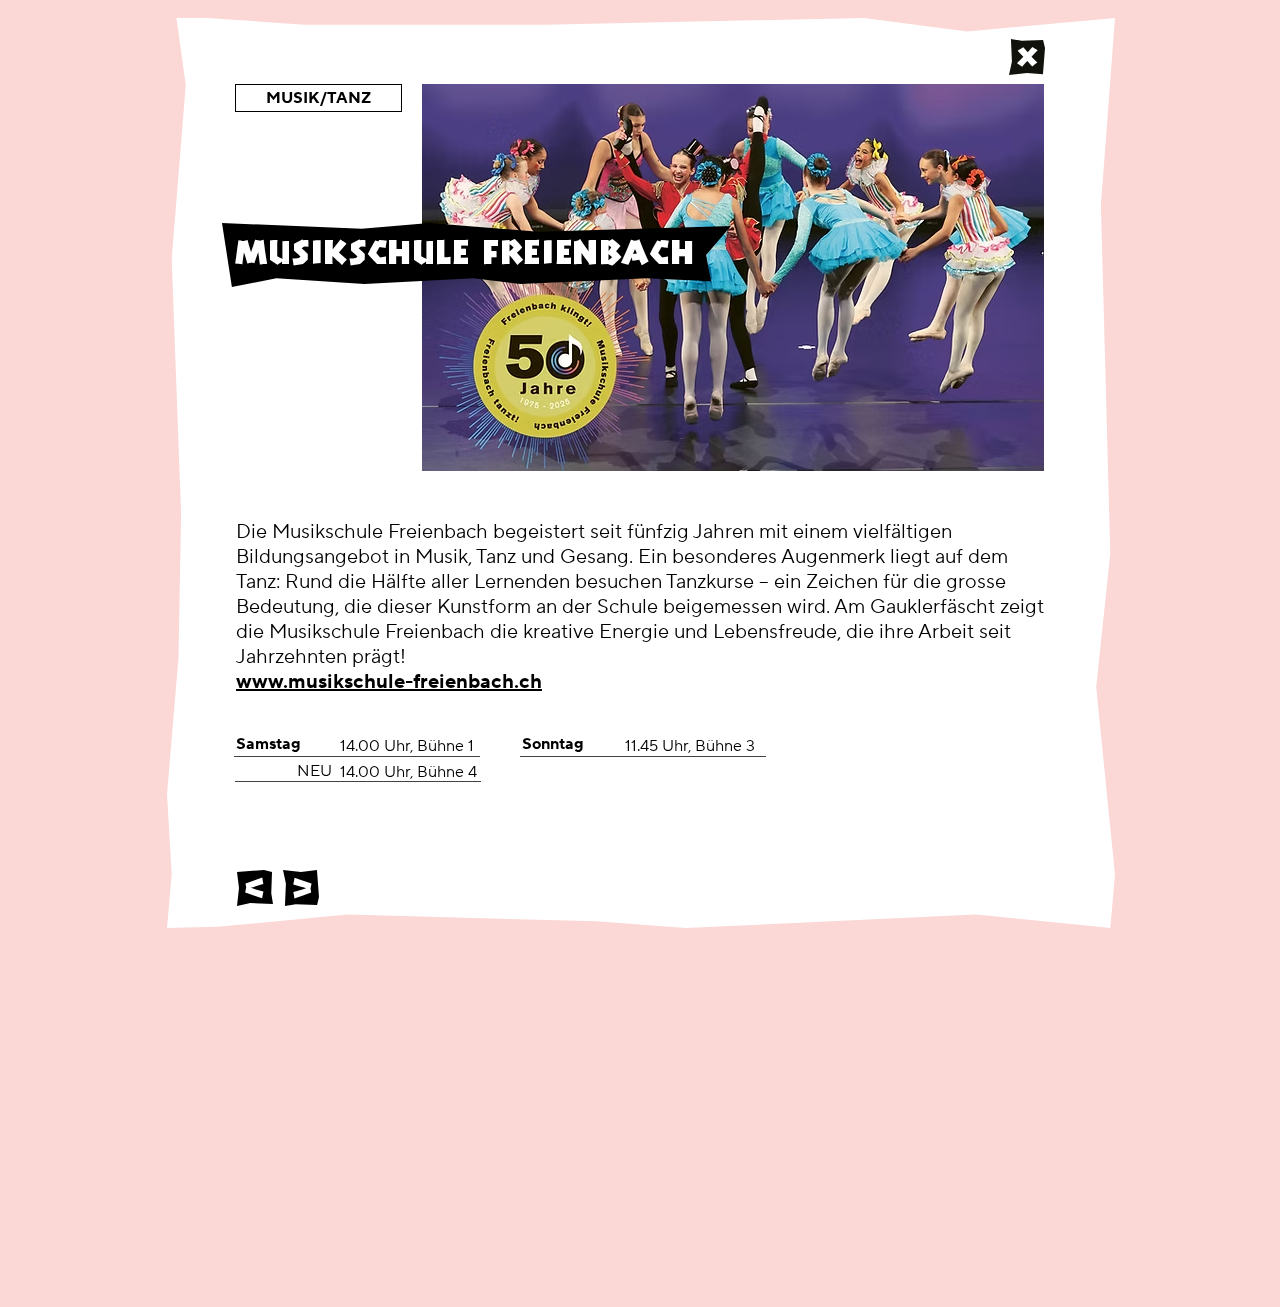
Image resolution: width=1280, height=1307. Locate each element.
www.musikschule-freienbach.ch (389, 682)
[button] (318, 98)
